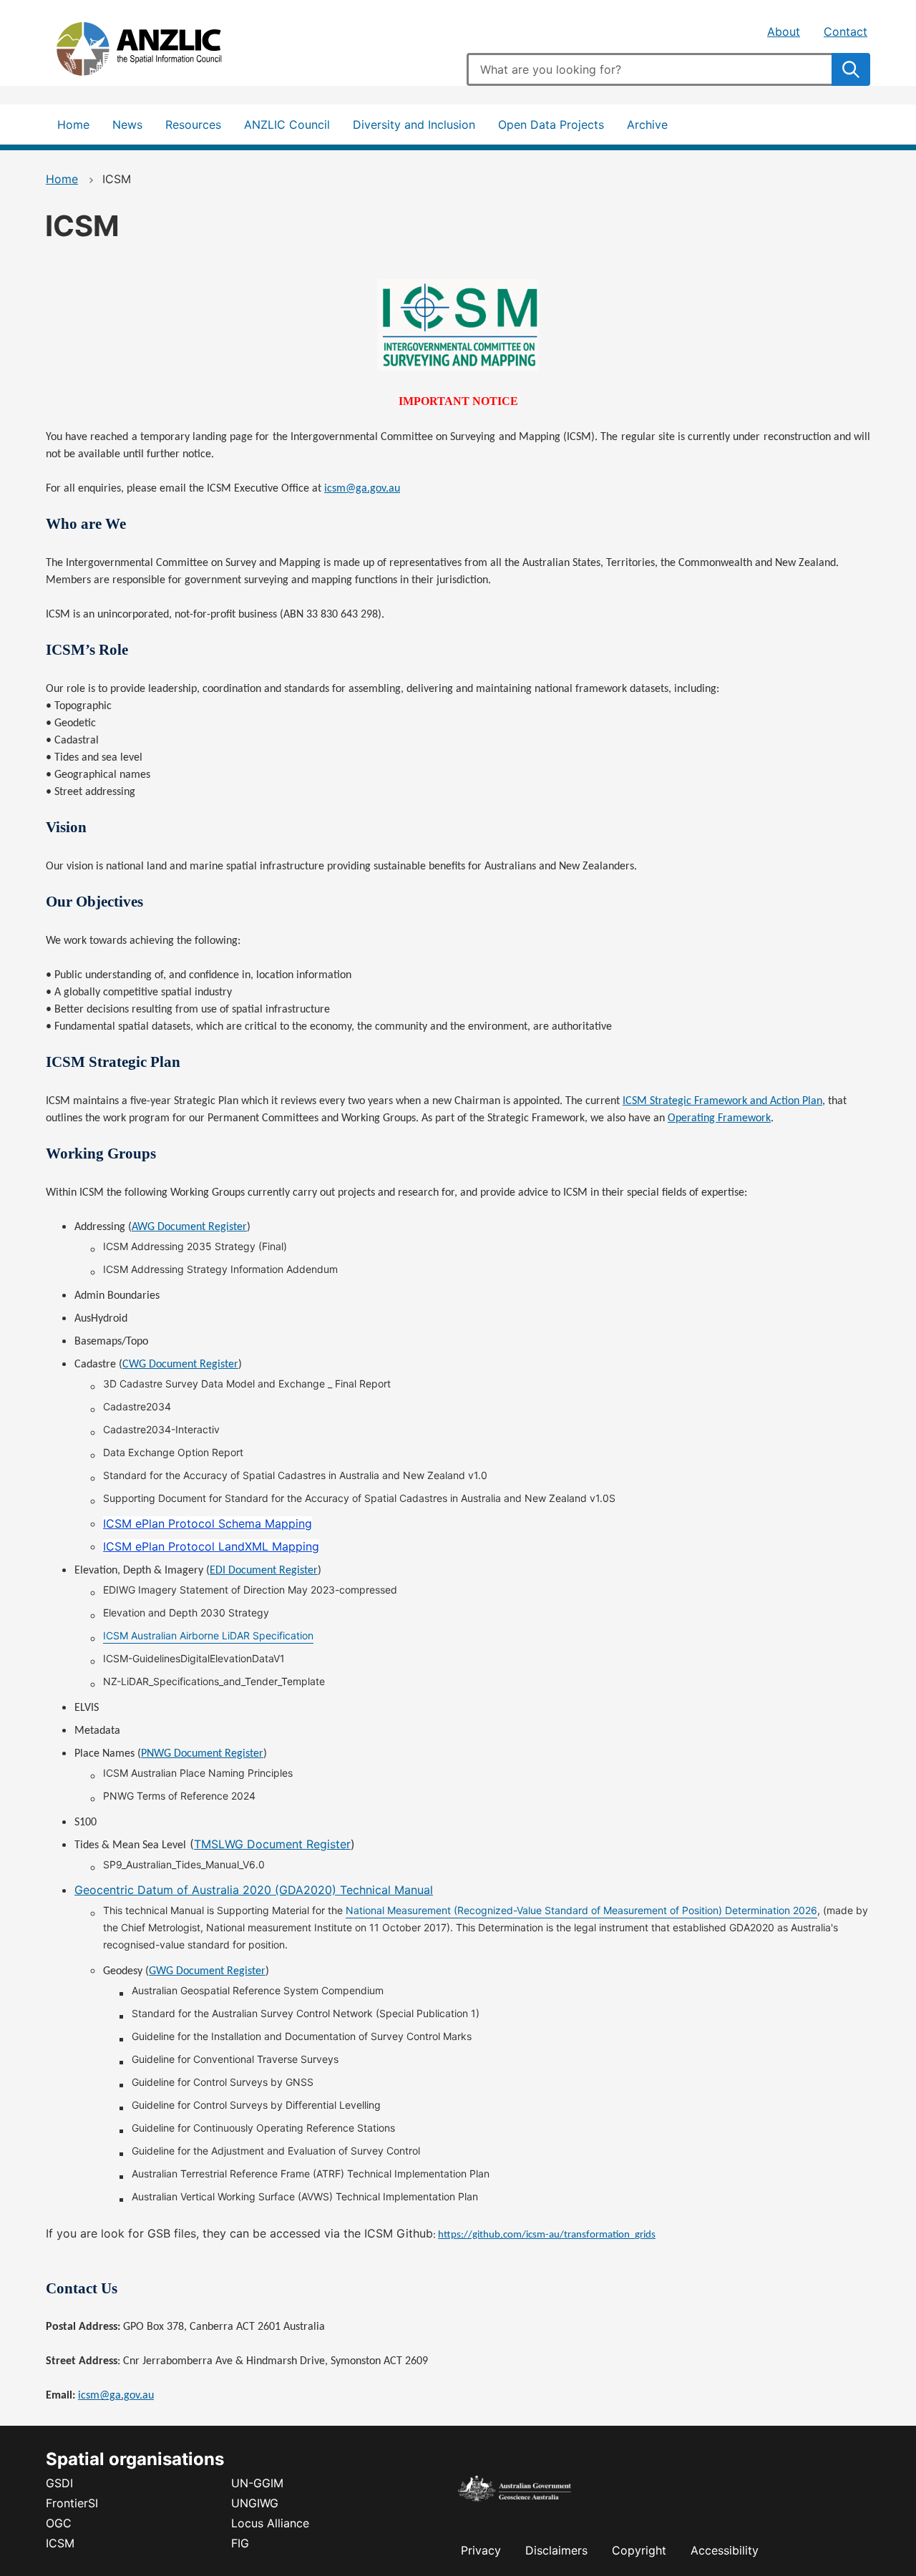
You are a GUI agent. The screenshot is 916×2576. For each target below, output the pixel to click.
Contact (846, 31)
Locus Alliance (270, 2523)
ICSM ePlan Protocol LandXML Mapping (211, 1546)
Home (73, 125)
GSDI (59, 2483)
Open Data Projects (551, 125)
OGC (59, 2523)
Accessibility (725, 2550)
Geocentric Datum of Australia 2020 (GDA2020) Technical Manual (254, 1890)
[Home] (153, 52)
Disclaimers (556, 2550)
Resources (193, 125)
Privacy (481, 2550)
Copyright (639, 2550)
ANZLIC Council (287, 125)
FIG (240, 2543)
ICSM (60, 2543)
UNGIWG (255, 2503)
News (127, 125)
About (784, 31)
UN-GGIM (257, 2483)
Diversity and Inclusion (414, 125)
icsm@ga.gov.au (116, 2396)
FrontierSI (72, 2503)
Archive (647, 125)
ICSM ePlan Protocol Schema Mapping (208, 1523)
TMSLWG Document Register (272, 1844)
